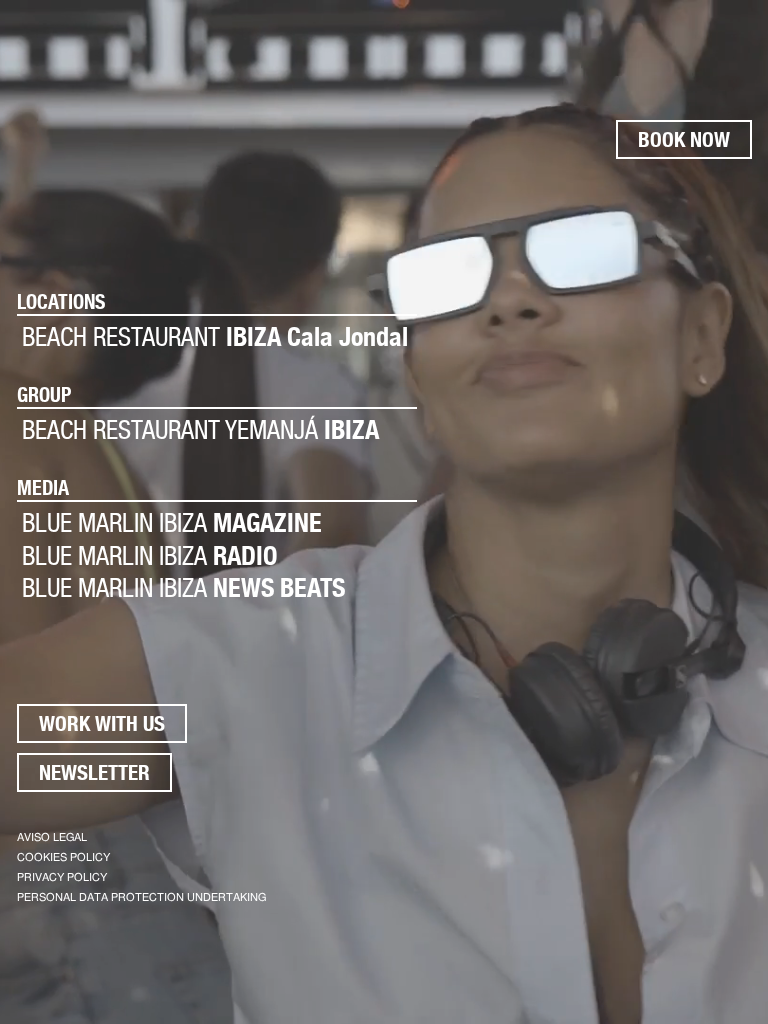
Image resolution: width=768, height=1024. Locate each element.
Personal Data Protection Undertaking (141, 897)
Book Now (684, 139)
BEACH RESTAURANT (215, 336)
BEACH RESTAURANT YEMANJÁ (200, 429)
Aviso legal (52, 837)
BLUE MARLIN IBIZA (172, 522)
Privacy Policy (62, 877)
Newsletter (94, 772)
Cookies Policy (63, 857)
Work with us (102, 723)
